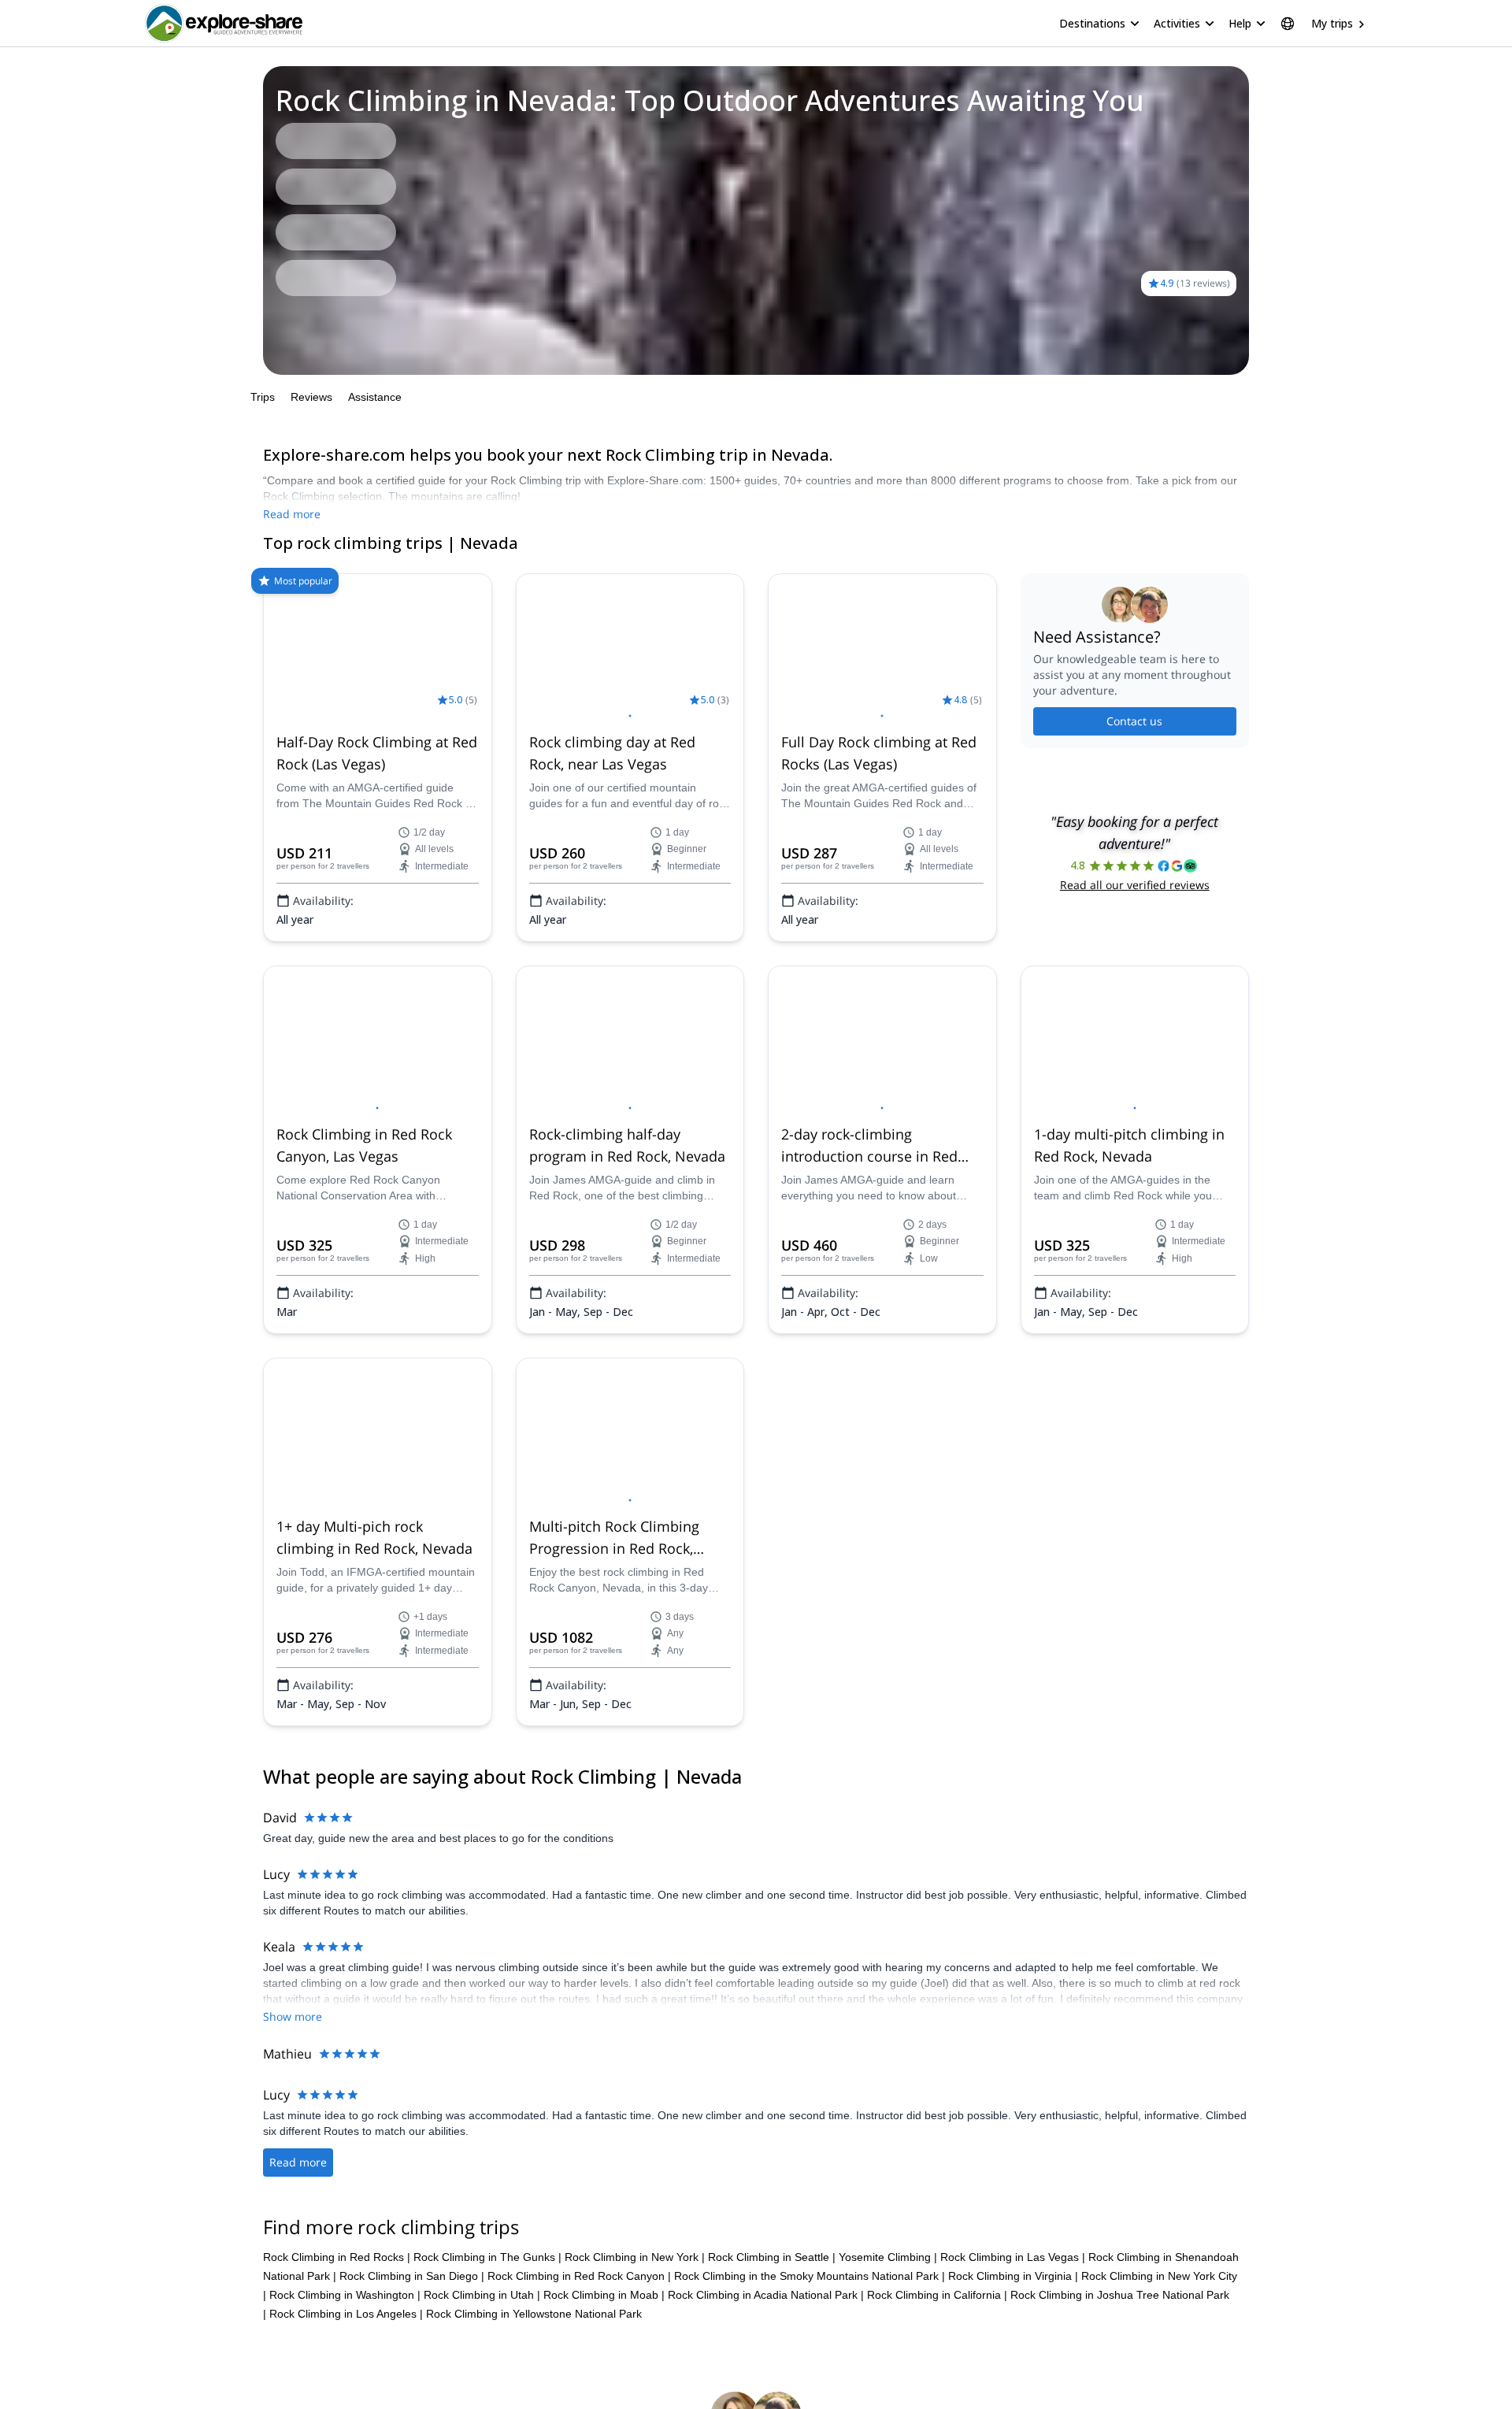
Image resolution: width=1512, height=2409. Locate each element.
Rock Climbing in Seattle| (772, 2257)
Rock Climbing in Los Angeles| (346, 2314)
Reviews (311, 397)
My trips (1332, 23)
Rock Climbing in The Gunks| (487, 2257)
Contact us (1134, 721)
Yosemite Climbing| (888, 2257)
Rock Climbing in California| (937, 2295)
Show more (293, 2016)
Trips (263, 397)
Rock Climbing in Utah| (482, 2295)
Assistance (375, 397)
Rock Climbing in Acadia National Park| (766, 2295)
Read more (292, 514)
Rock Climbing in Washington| (345, 2295)
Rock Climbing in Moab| (604, 2295)
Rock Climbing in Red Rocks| (337, 2257)
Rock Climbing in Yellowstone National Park (534, 2314)
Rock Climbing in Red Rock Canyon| (579, 2276)
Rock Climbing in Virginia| (1013, 2276)
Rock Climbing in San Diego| (412, 2276)
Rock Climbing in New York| (635, 2257)
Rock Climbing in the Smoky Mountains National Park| (810, 2276)
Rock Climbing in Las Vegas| (1013, 2257)
